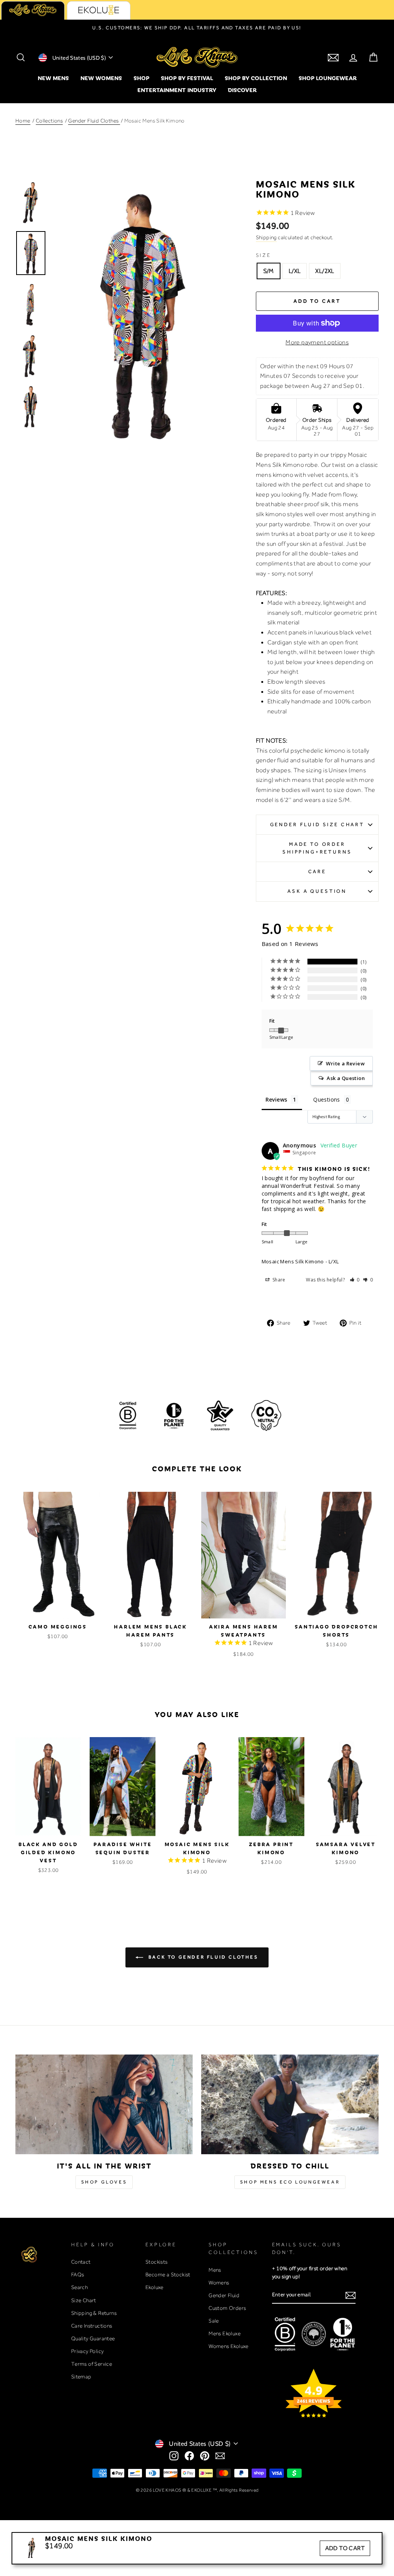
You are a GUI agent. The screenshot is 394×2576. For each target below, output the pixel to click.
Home (23, 121)
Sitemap (81, 2376)
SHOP (141, 78)
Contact (81, 2262)
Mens (215, 2270)
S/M (269, 271)
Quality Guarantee (93, 2338)
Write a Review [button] (345, 1063)
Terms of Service (92, 2364)
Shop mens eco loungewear (290, 2182)
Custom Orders (227, 2308)
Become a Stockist (168, 2274)
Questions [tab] (327, 1099)
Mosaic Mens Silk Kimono (293, 1261)
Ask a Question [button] (346, 1078)
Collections (49, 121)
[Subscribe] (351, 2295)
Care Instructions (92, 2326)
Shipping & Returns (94, 2313)
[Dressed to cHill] (290, 2104)
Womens (219, 2283)
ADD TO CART (345, 2548)
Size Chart (84, 2300)
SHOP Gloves (104, 2182)
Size (264, 255)
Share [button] (278, 1280)
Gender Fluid (224, 2295)
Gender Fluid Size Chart (317, 824)
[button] (355, 1280)
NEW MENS (53, 78)
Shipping (266, 237)
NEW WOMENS (101, 78)
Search (79, 2287)
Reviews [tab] (276, 1099)
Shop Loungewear (328, 78)
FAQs (78, 2274)
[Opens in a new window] (174, 2456)
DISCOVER (242, 90)
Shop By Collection (256, 78)
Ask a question (317, 891)
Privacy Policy (88, 2351)
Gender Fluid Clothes (94, 121)
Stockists (157, 2262)
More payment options (317, 342)
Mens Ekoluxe (225, 2333)
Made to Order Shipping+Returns (317, 848)
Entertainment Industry (177, 90)
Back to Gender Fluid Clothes (202, 1957)
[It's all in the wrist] (104, 2104)
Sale (214, 2321)
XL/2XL (325, 271)
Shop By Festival (187, 78)
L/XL (295, 271)
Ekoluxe (154, 2287)
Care (317, 871)
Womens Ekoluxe (229, 2346)
